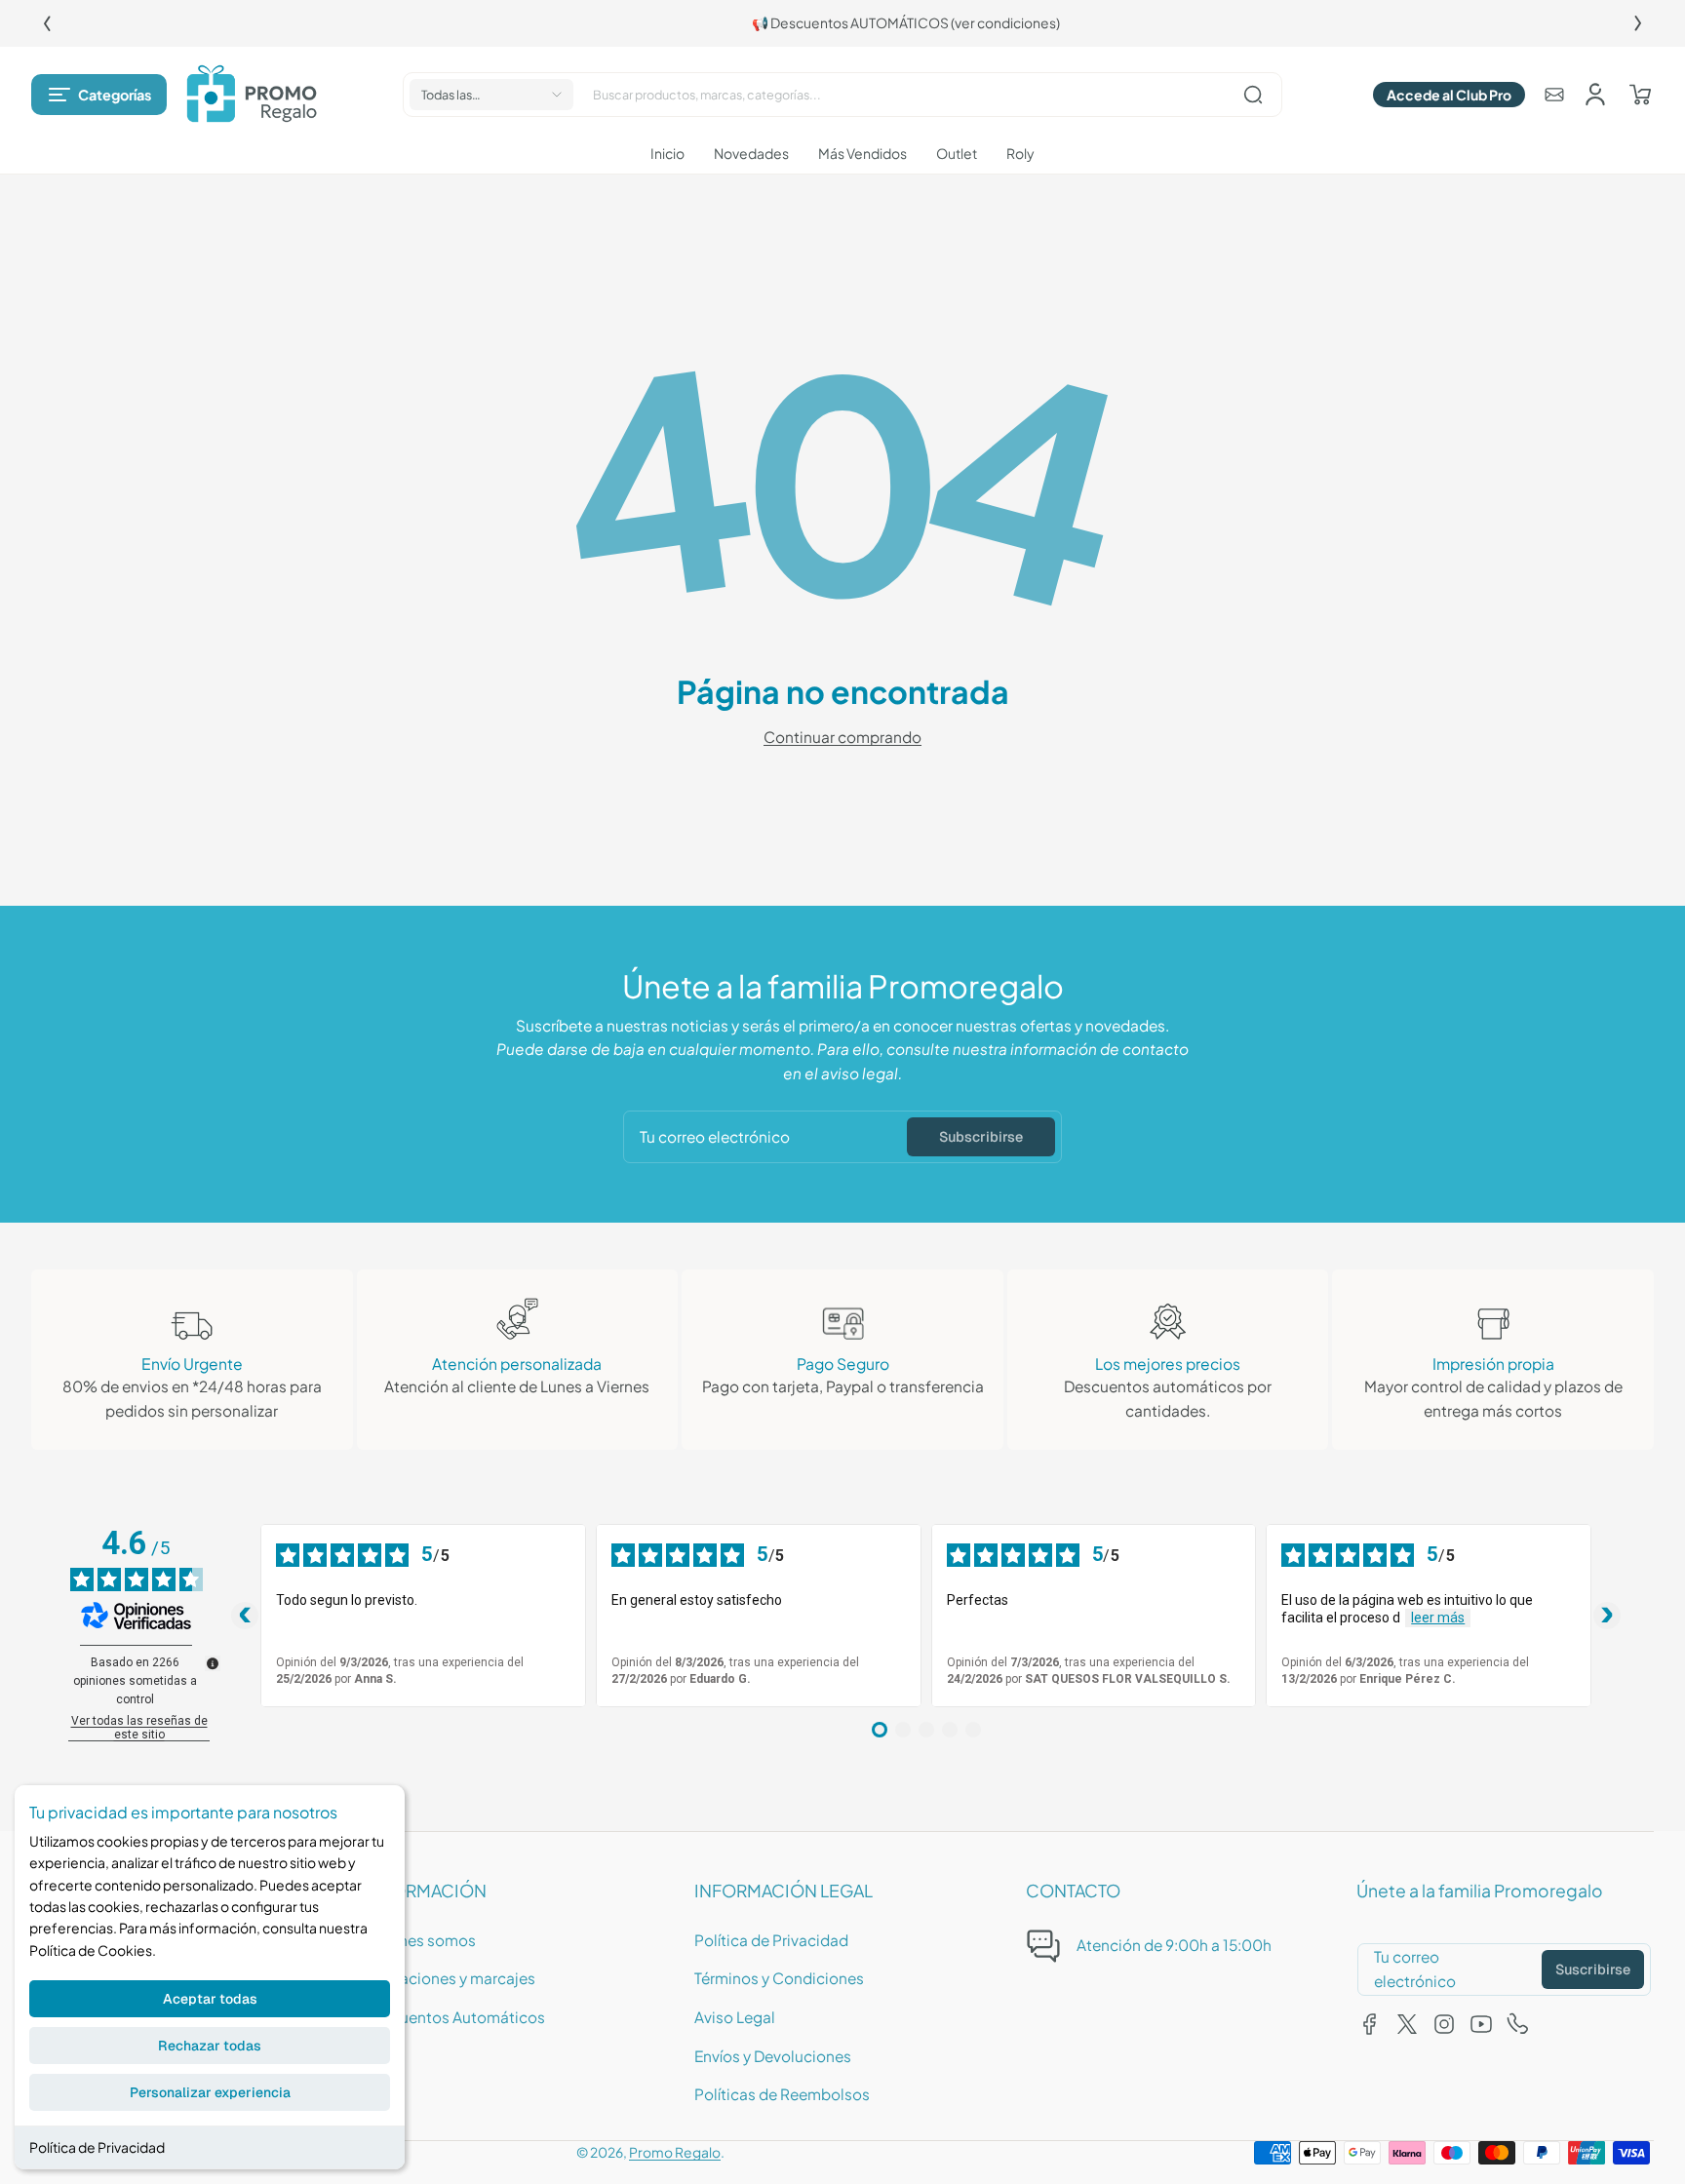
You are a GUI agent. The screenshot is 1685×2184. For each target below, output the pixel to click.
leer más (1438, 1618)
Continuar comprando (842, 737)
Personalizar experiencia (210, 2092)
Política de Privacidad (97, 2147)
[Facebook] (1370, 2024)
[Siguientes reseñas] (1607, 1616)
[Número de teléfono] (1518, 2024)
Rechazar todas (210, 2046)
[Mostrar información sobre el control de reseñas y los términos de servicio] (213, 1663)
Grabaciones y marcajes (450, 1978)
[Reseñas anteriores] (245, 1616)
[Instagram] (1444, 2024)
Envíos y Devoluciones (773, 2056)
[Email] (1554, 95)
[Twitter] (1407, 2024)
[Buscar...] (1253, 95)
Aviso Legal (735, 2017)
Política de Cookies (91, 1950)
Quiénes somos (420, 1940)
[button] (99, 95)
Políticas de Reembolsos (782, 2094)
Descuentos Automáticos (454, 2017)
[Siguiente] (1638, 23)
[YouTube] (1481, 2024)
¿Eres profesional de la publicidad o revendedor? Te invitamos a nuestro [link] (349, 23)
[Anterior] (47, 23)
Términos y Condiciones (779, 1978)
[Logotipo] (252, 95)
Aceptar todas (210, 1999)
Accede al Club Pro (1449, 95)
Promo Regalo (675, 2152)
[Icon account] (1595, 95)
